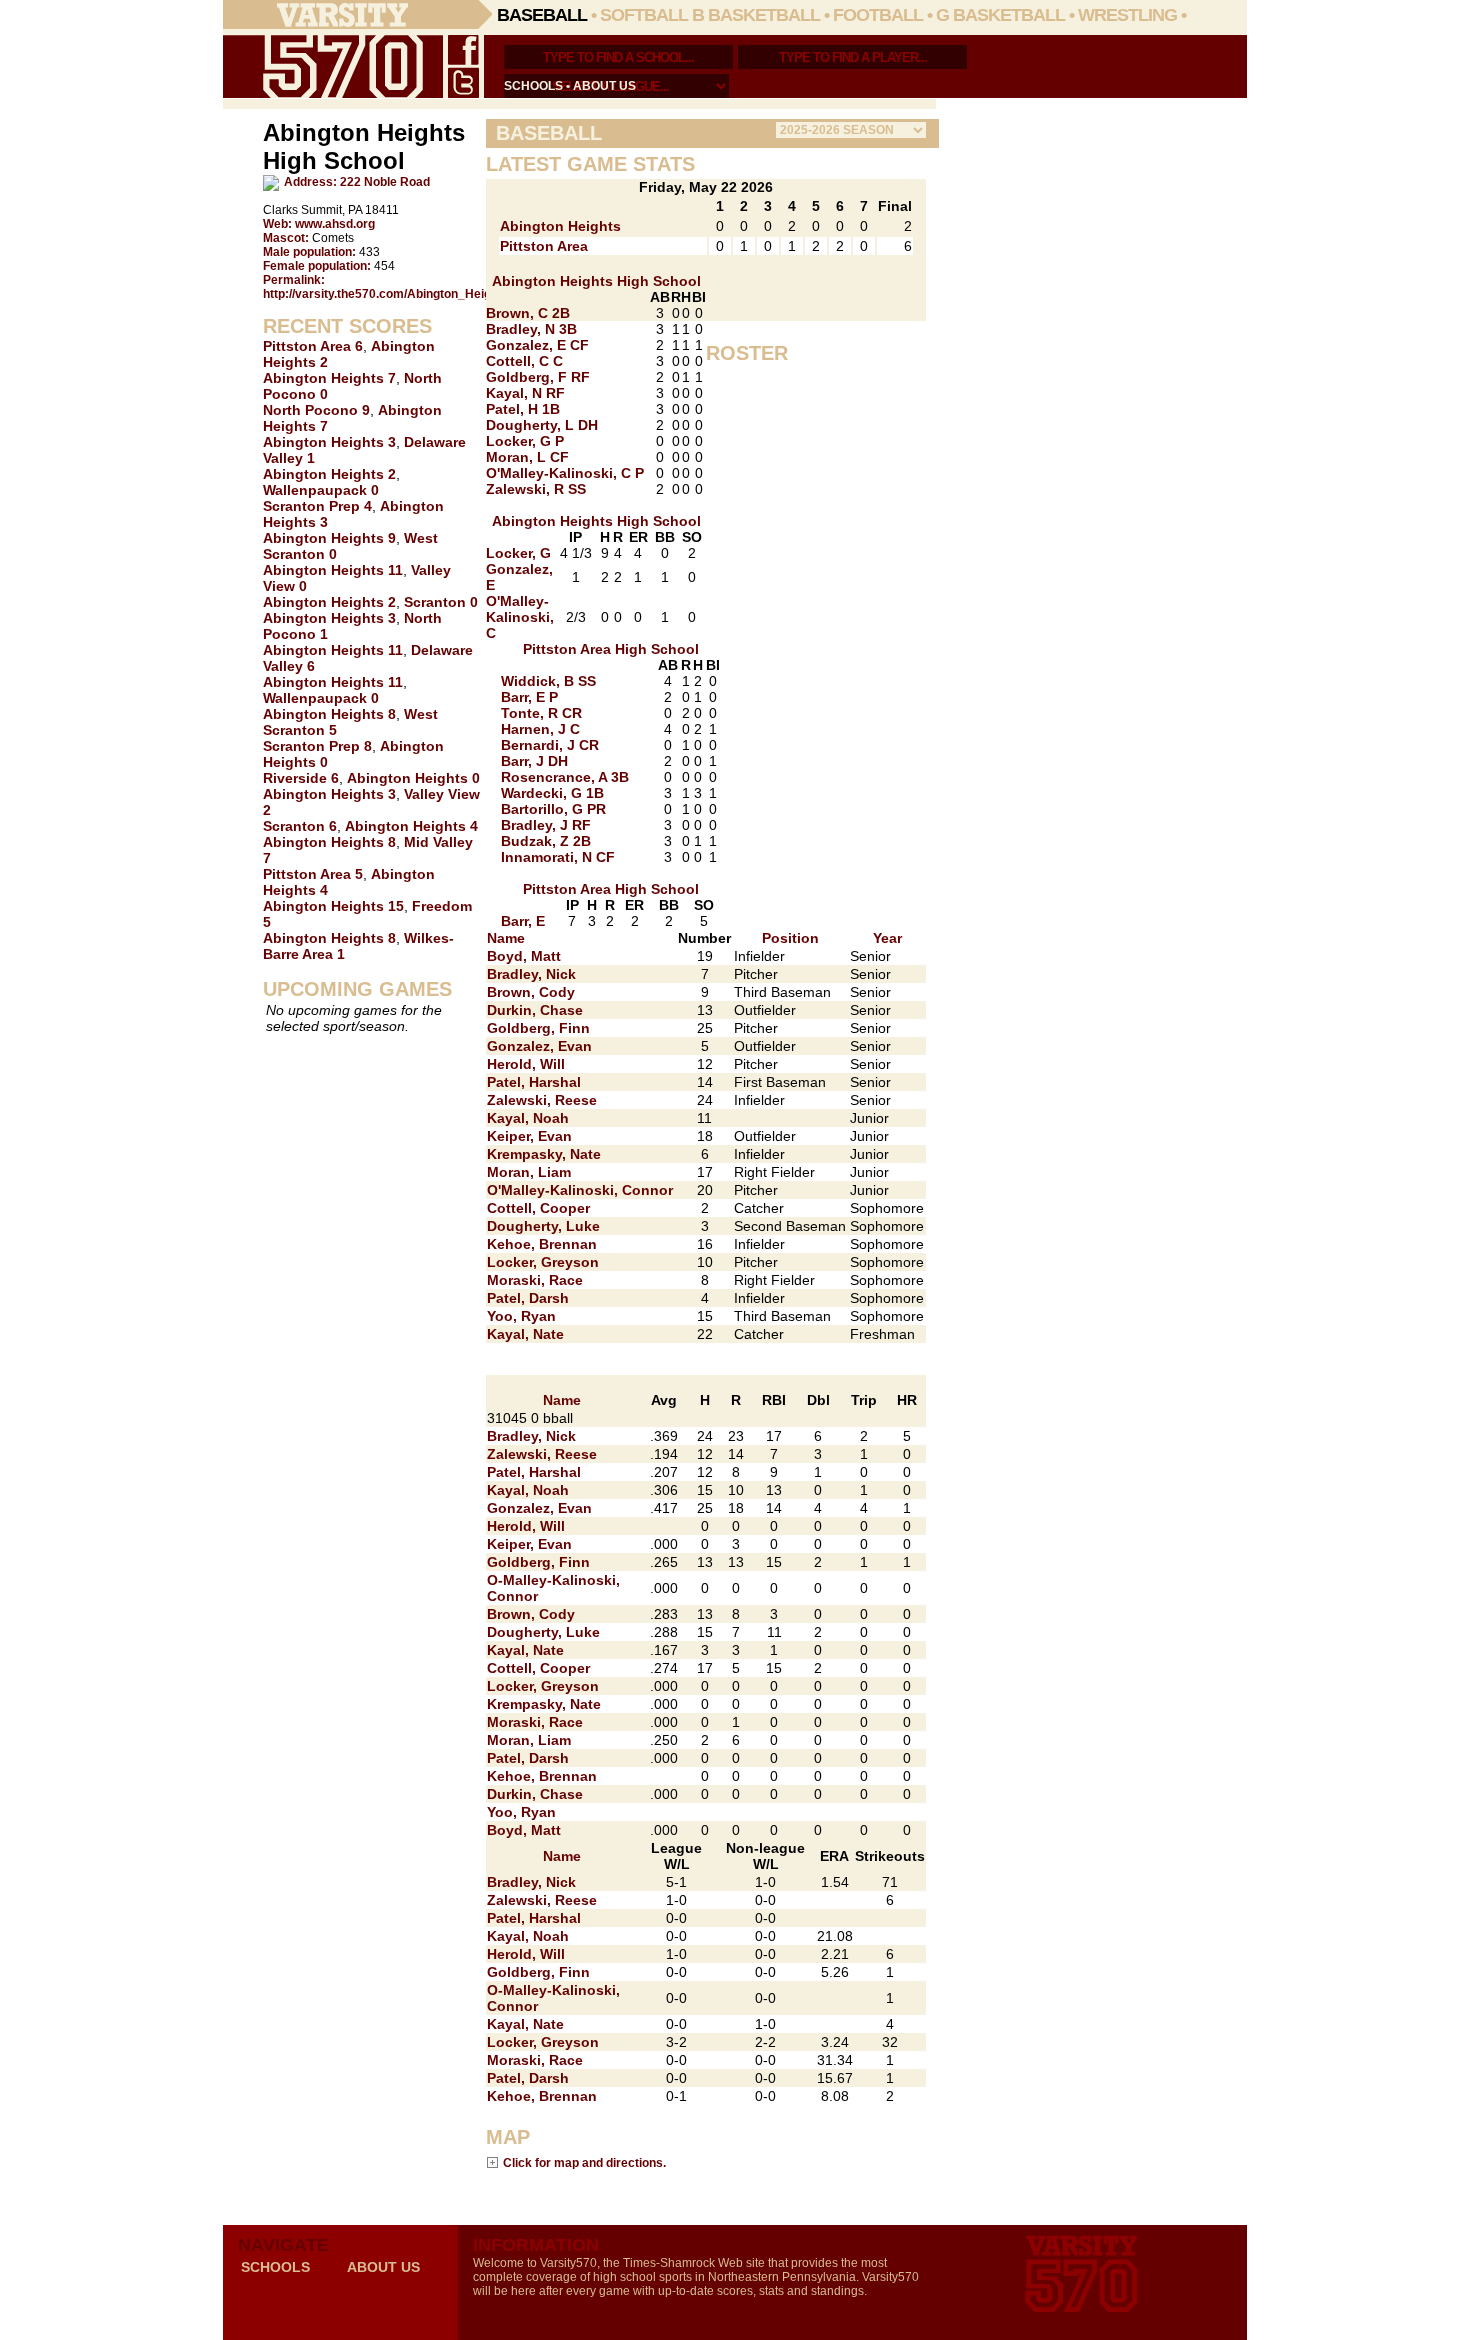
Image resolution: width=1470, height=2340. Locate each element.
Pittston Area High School (611, 649)
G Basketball (1000, 15)
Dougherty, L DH (542, 425)
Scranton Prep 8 (317, 746)
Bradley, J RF (546, 825)
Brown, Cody (531, 992)
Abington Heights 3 (329, 442)
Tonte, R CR (541, 713)
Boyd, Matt (524, 956)
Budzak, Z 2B (546, 841)
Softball (644, 15)
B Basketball (756, 15)
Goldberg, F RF (538, 377)
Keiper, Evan (529, 1136)
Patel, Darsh (528, 1298)
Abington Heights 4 (411, 826)
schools (533, 86)
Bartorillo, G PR (553, 809)
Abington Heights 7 (329, 378)
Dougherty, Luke (543, 1226)
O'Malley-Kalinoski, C (520, 617)
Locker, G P (525, 441)
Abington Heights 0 (413, 778)
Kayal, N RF (525, 393)
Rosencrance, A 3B (565, 777)
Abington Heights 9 (329, 538)
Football (878, 15)
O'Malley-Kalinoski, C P (565, 473)
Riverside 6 (301, 778)
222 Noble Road (385, 182)
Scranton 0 (441, 602)
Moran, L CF (527, 457)
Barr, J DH (534, 761)
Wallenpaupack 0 (321, 490)
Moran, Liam (529, 1172)
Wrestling (1127, 15)
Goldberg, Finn (538, 1028)
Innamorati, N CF (558, 857)
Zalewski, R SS (536, 489)
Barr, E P (529, 697)
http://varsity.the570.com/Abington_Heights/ (387, 294)
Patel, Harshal (534, 1082)
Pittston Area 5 (313, 874)
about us (604, 86)
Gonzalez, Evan (539, 1046)
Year (887, 938)
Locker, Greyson (543, 1262)
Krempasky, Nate (544, 1154)
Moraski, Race (535, 1280)
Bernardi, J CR (550, 745)
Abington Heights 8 (329, 714)
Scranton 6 (300, 826)
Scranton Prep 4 (317, 506)
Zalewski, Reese (542, 1100)
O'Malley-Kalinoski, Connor (580, 1190)
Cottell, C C (524, 361)
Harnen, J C (540, 729)
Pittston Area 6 (313, 346)
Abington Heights (560, 226)
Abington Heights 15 (333, 906)
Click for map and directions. (584, 2162)
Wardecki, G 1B (552, 793)
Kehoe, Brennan (542, 1244)
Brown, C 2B (528, 313)
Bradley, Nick (531, 974)
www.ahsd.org (335, 224)
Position (790, 938)
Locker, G (518, 553)
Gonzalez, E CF (537, 345)
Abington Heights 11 (333, 570)
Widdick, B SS (548, 681)
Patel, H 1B (523, 409)
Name (506, 938)
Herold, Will (526, 1064)
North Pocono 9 (316, 410)
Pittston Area (544, 246)
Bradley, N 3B (531, 329)
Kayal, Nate (525, 1334)
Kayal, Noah (528, 1118)
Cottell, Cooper (538, 1208)
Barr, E (523, 921)
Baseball (542, 15)
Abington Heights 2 (329, 474)
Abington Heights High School (596, 281)
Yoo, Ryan (521, 1316)
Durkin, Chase (535, 1010)
